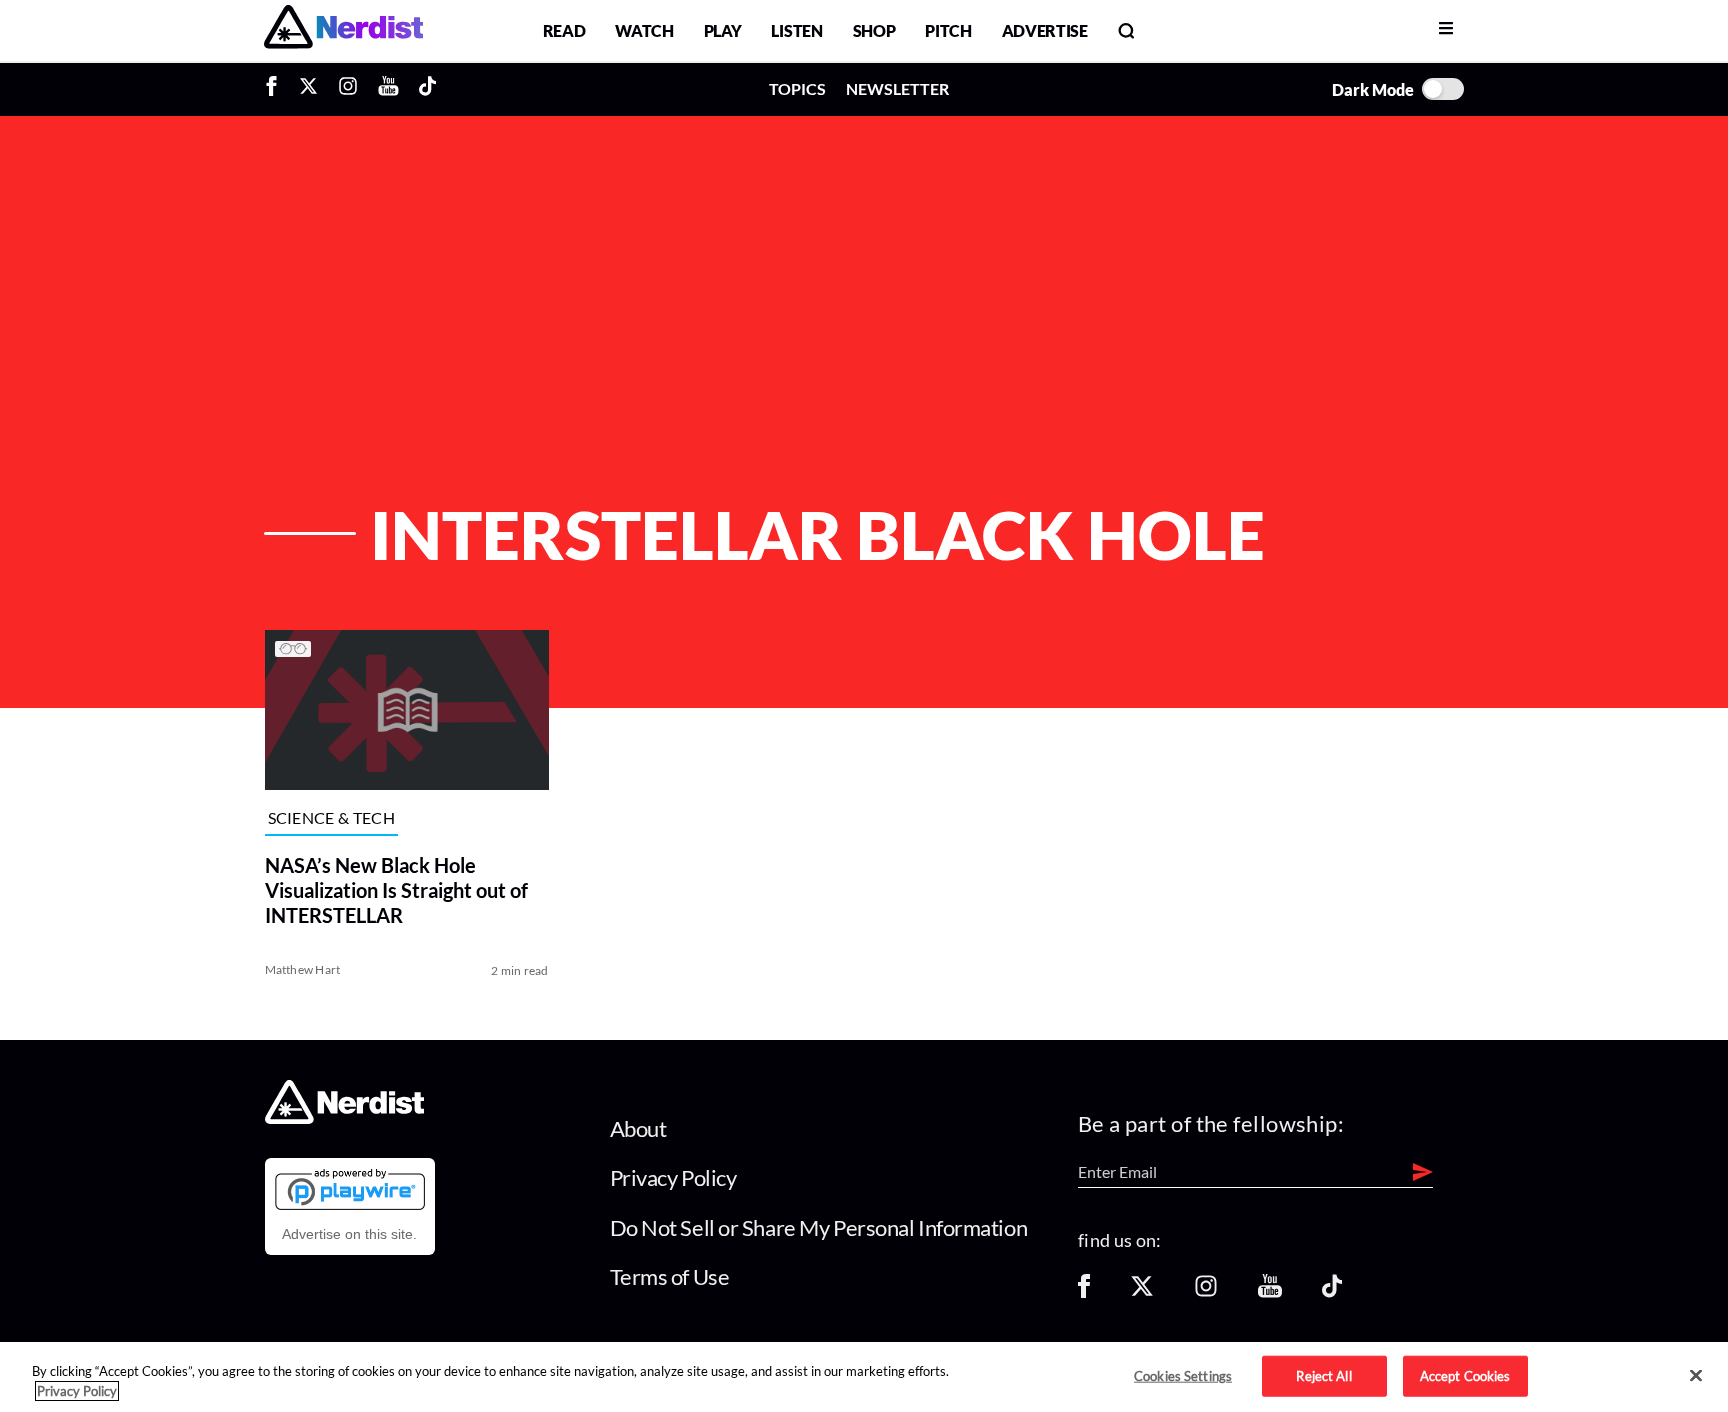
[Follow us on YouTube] (1270, 1292)
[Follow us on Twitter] (1142, 1292)
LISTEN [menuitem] (796, 30)
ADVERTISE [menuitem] (1045, 30)
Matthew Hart (303, 969)
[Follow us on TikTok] (1332, 1292)
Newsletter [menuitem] (897, 88)
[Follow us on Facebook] (1084, 1292)
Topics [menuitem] (797, 88)
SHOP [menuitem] (874, 30)
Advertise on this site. (349, 1234)
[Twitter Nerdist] (308, 89)
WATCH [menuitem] (644, 30)
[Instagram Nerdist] (348, 89)
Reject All (1323, 1375)
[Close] (1696, 1376)
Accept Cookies (1465, 1375)
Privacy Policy (673, 1177)
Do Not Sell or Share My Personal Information (819, 1227)
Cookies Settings (1183, 1375)
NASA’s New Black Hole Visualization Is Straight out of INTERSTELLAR (396, 890)
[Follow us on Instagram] (1206, 1292)
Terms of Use (670, 1276)
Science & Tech (331, 817)
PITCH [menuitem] (948, 30)
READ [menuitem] (564, 30)
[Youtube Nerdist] (388, 89)
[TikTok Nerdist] (427, 89)
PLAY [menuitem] (723, 30)
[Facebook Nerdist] (276, 89)
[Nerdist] (343, 30)
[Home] (344, 1117)
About (638, 1128)
